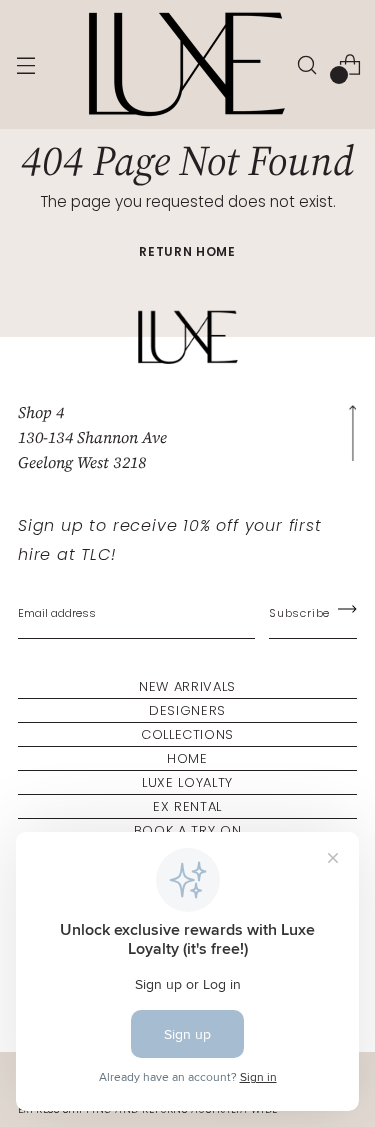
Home (187, 758)
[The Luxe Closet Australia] (185, 64)
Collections (187, 734)
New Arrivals (187, 686)
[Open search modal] (306, 64)
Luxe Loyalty (187, 782)
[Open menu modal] (25, 64)
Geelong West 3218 (82, 462)
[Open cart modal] (349, 64)
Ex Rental (187, 806)
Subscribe (299, 613)
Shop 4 (41, 412)
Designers (187, 710)
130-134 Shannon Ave (92, 437)
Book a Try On (187, 830)
